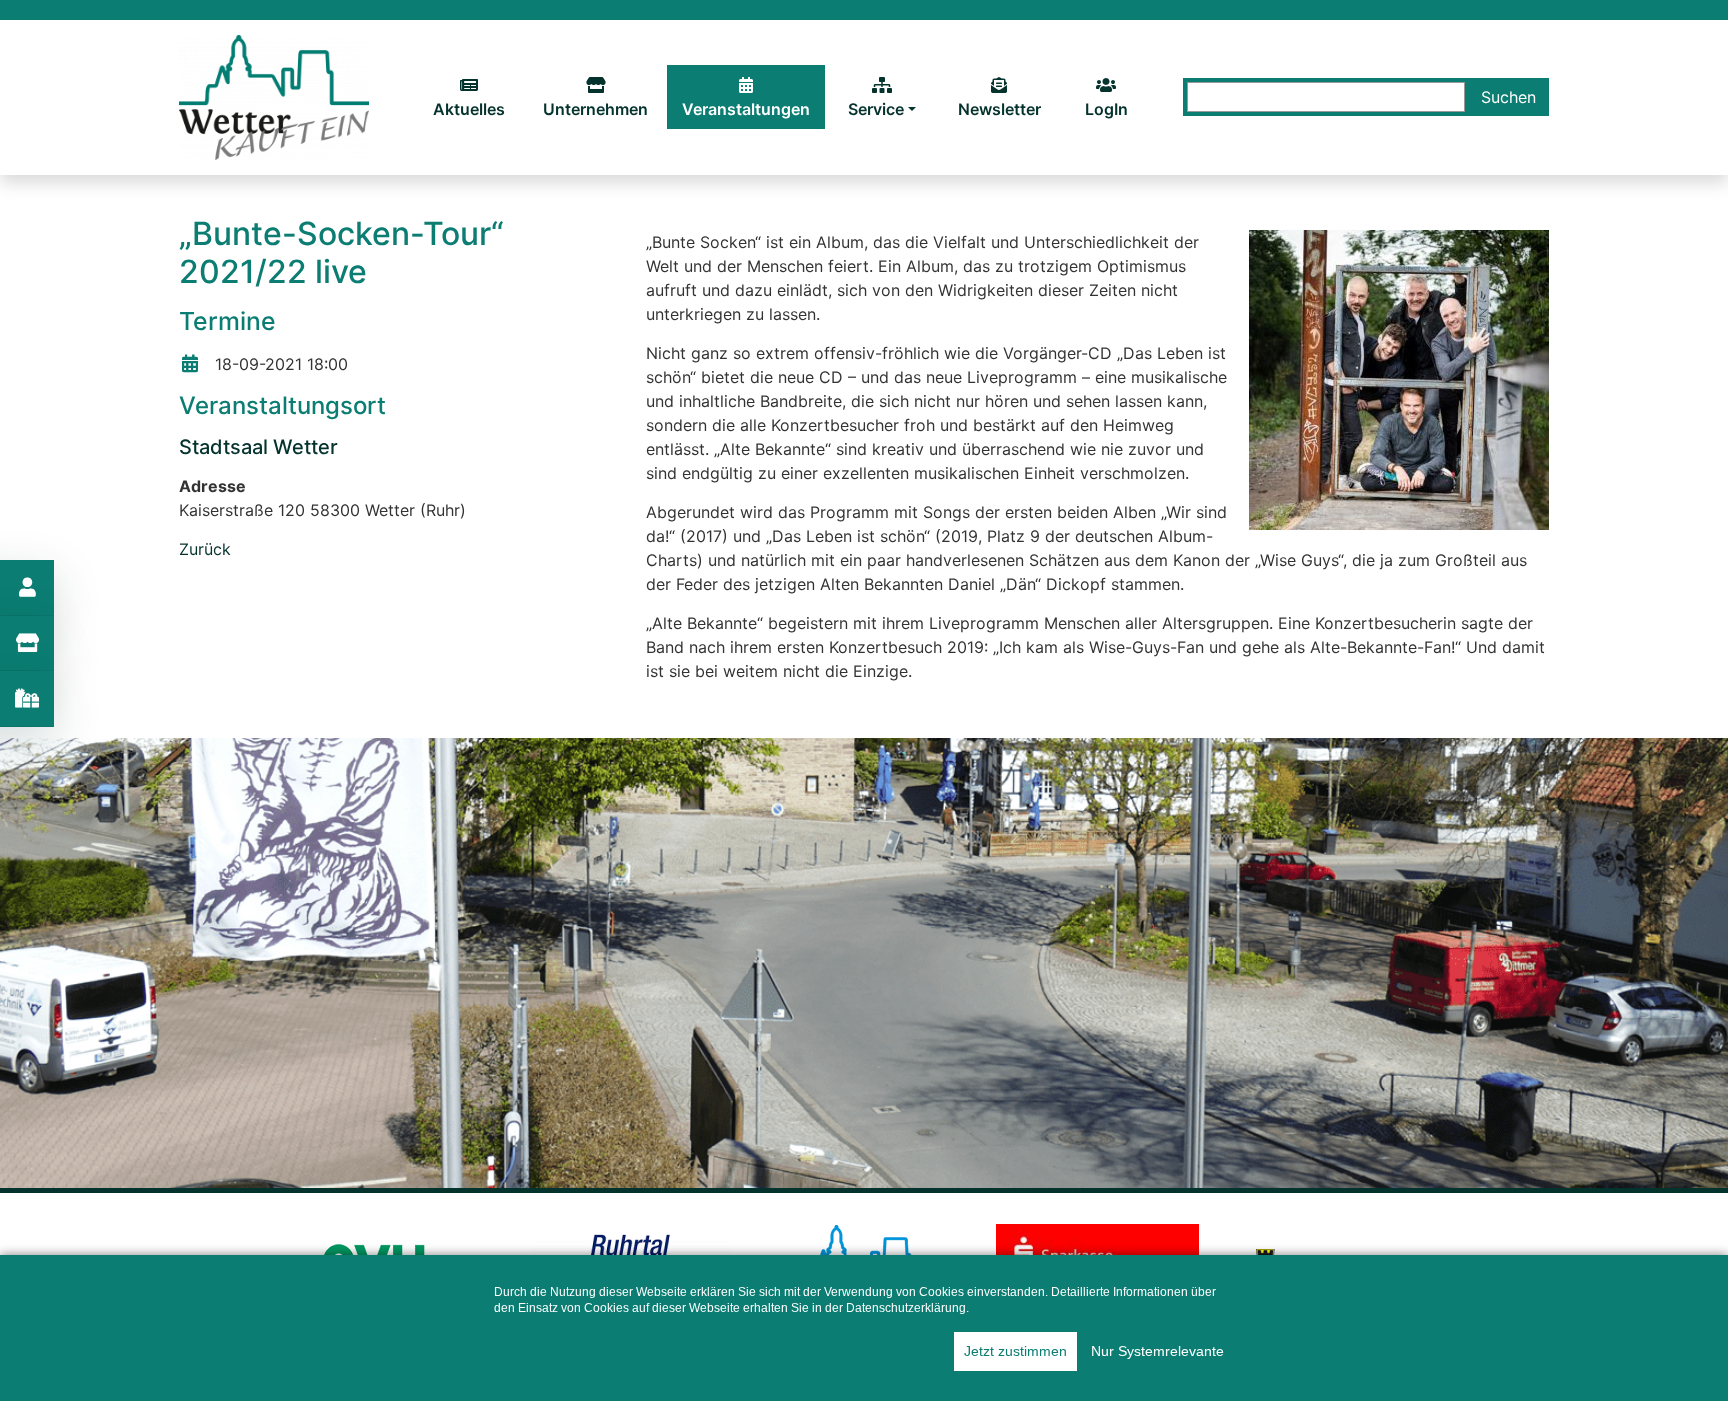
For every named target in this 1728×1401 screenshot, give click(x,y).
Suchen (1508, 97)
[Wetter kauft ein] (274, 96)
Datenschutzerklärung (906, 1308)
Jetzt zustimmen (1015, 1351)
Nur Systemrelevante (1157, 1351)
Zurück (205, 549)
